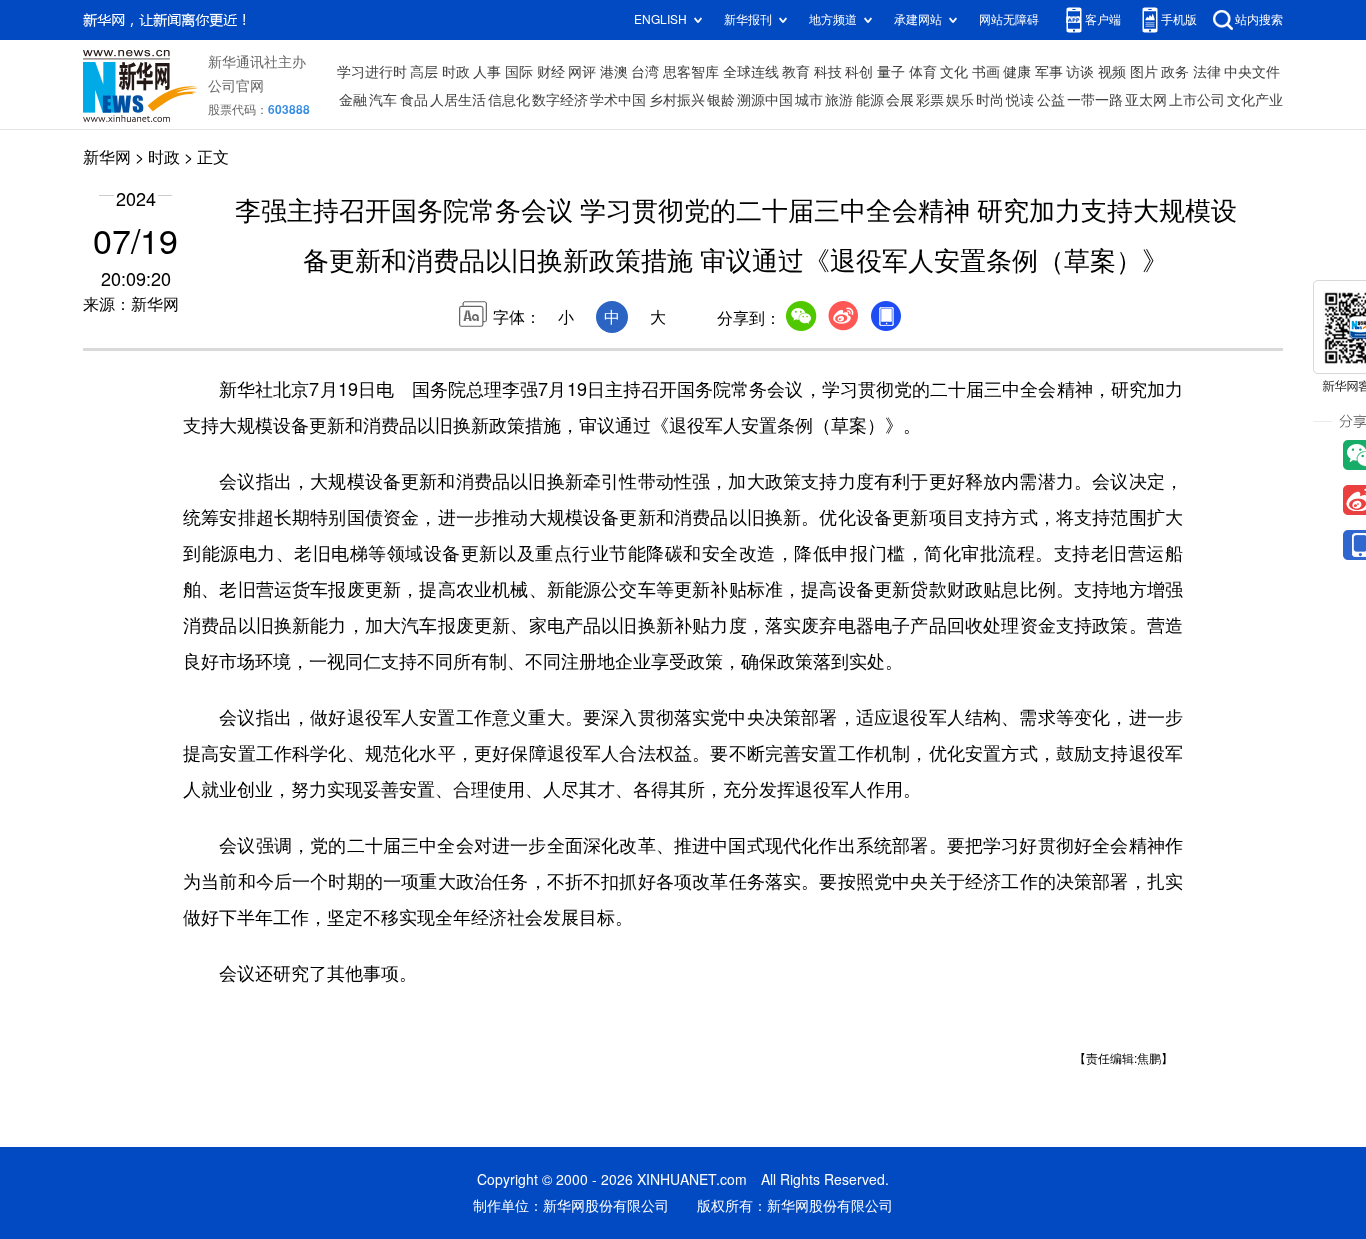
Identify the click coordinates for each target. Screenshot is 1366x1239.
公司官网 (236, 86)
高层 (424, 72)
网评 (582, 72)
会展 (900, 100)
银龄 (721, 100)
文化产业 (1255, 100)
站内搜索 (1259, 19)
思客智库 (691, 72)
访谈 (1080, 72)
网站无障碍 (1009, 19)
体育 (923, 72)
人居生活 (458, 100)
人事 (487, 72)
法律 (1207, 72)
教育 (796, 72)
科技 (828, 72)
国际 (519, 72)
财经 (551, 72)
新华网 (107, 157)
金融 (353, 100)
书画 (986, 72)
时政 (456, 72)
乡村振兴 (677, 100)
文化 (954, 72)
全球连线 (751, 72)
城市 (809, 100)
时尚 (990, 100)
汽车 (383, 100)
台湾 (645, 72)
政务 (1175, 72)
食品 (414, 100)
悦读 (1020, 100)
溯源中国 (765, 100)
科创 (859, 72)
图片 (1144, 72)
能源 (870, 100)
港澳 (614, 72)
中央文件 (1252, 72)
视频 (1112, 72)
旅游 (839, 100)
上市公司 (1197, 100)
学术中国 (618, 100)
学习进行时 (372, 72)
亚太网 (1146, 100)
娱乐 (960, 100)
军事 (1049, 72)
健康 (1017, 72)
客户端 (1103, 19)
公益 (1051, 100)
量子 (891, 72)
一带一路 (1095, 100)
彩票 (930, 100)
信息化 (509, 100)
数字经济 (560, 100)
